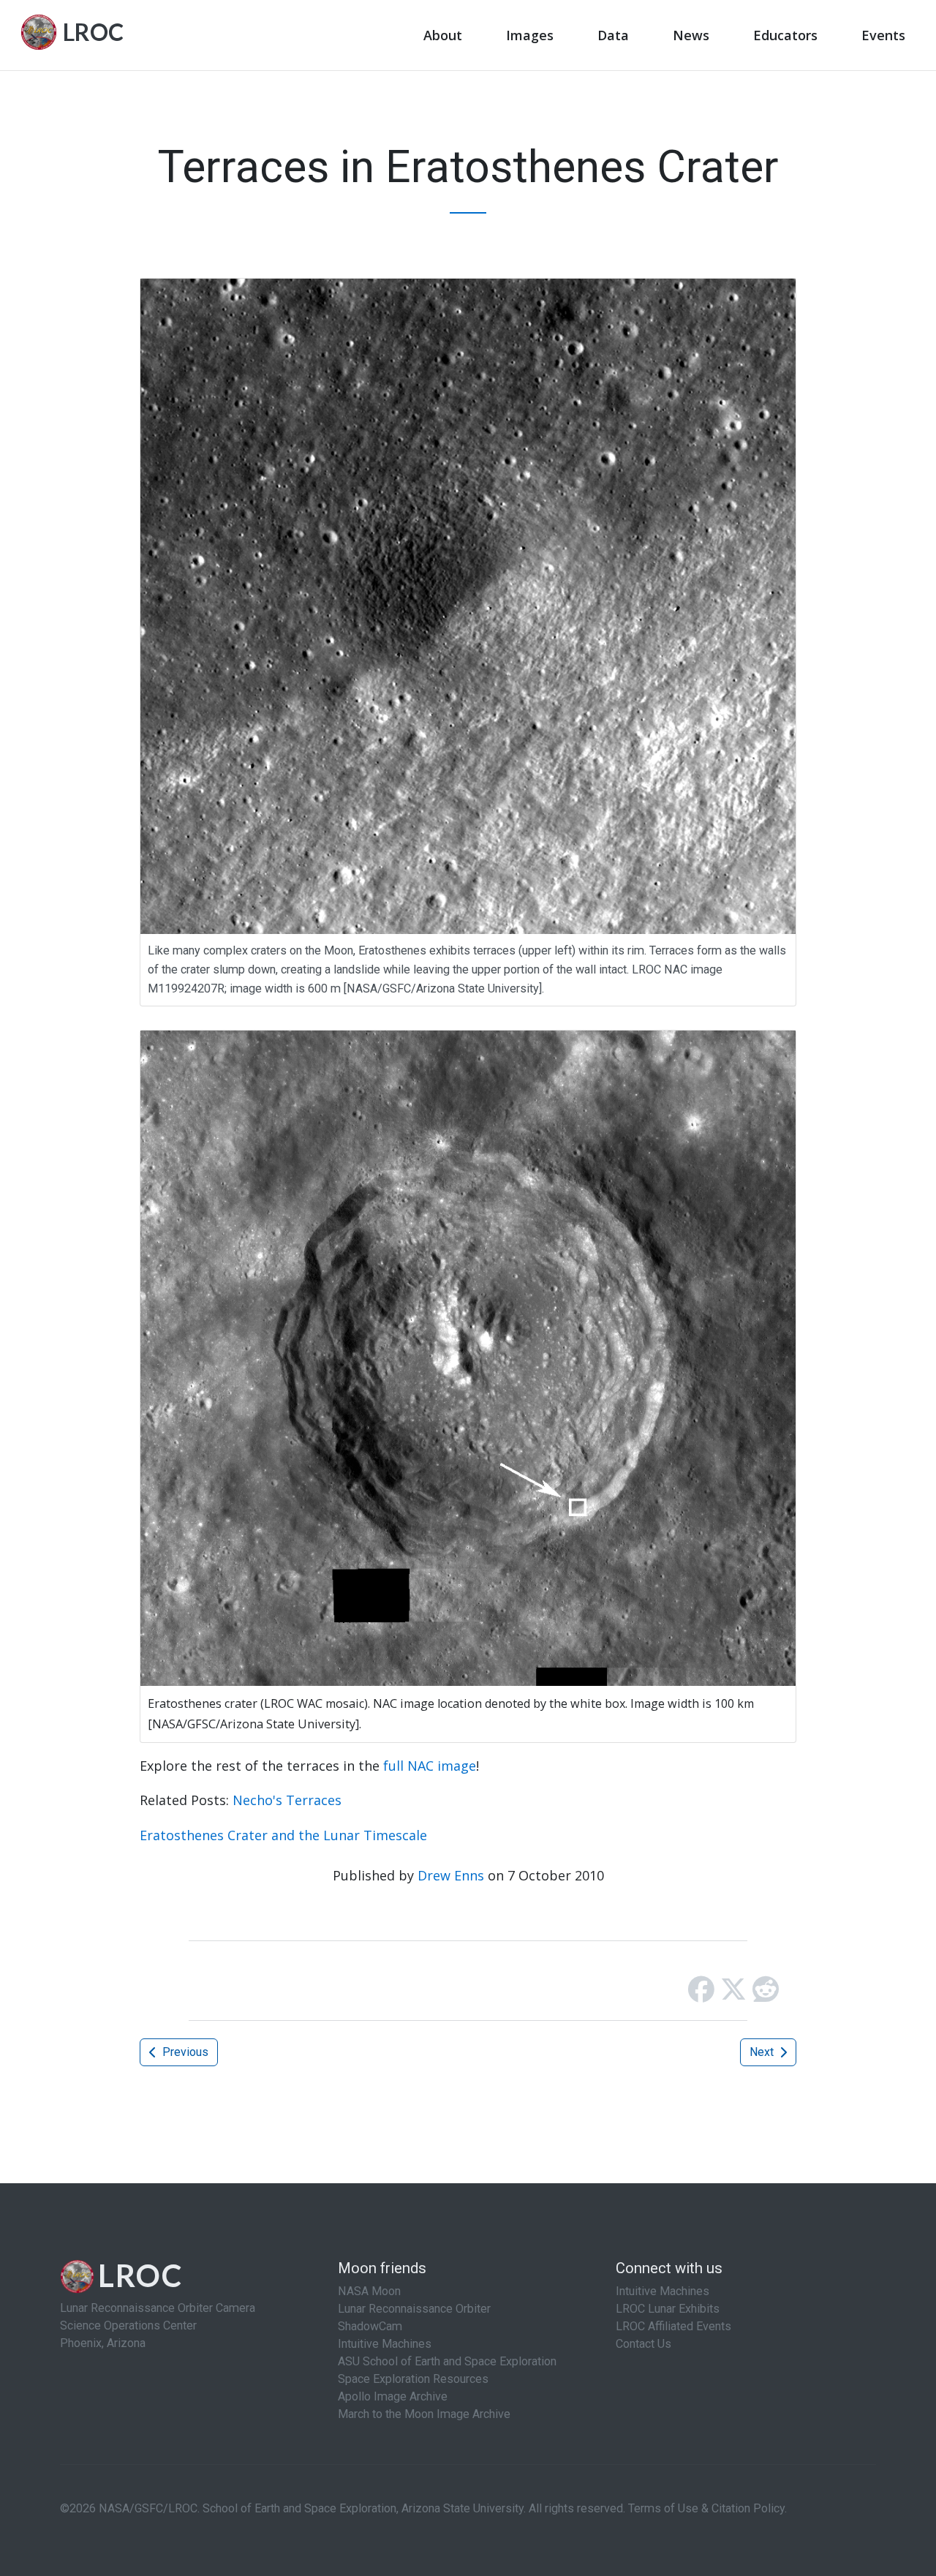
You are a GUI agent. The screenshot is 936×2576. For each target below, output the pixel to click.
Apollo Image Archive (393, 2396)
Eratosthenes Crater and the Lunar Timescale (283, 1835)
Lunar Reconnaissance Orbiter (414, 2309)
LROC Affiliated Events (673, 2326)
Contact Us (643, 2344)
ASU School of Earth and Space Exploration (447, 2361)
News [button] (691, 35)
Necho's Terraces (287, 1800)
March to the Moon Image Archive (424, 2414)
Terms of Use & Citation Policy (706, 2508)
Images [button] (530, 35)
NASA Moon (369, 2291)
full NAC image (430, 1766)
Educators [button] (785, 35)
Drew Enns (451, 1875)
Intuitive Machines (385, 2344)
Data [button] (613, 35)
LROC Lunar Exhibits (668, 2309)
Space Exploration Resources (413, 2379)
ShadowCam (370, 2326)
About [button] (443, 35)
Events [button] (883, 35)
